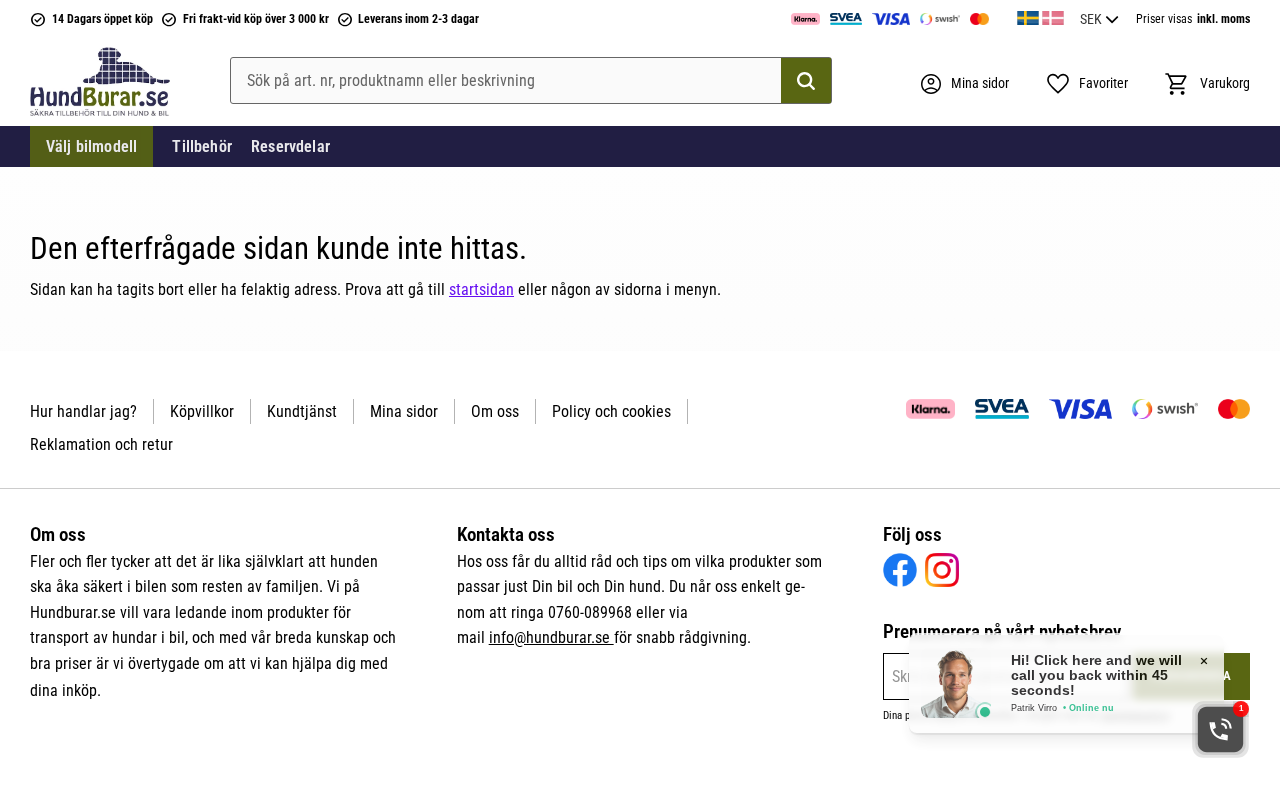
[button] (1086, 84)
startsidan (481, 289)
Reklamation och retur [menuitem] (101, 444)
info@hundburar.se (551, 637)
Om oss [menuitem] (495, 411)
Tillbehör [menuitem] (201, 146)
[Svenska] (1028, 15)
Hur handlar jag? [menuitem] (83, 411)
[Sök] (806, 81)
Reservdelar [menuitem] (290, 146)
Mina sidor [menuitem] (404, 411)
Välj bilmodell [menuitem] (91, 146)
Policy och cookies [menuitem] (611, 411)
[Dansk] (1053, 15)
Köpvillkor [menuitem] (202, 411)
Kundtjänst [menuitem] (302, 411)
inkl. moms (1223, 19)
